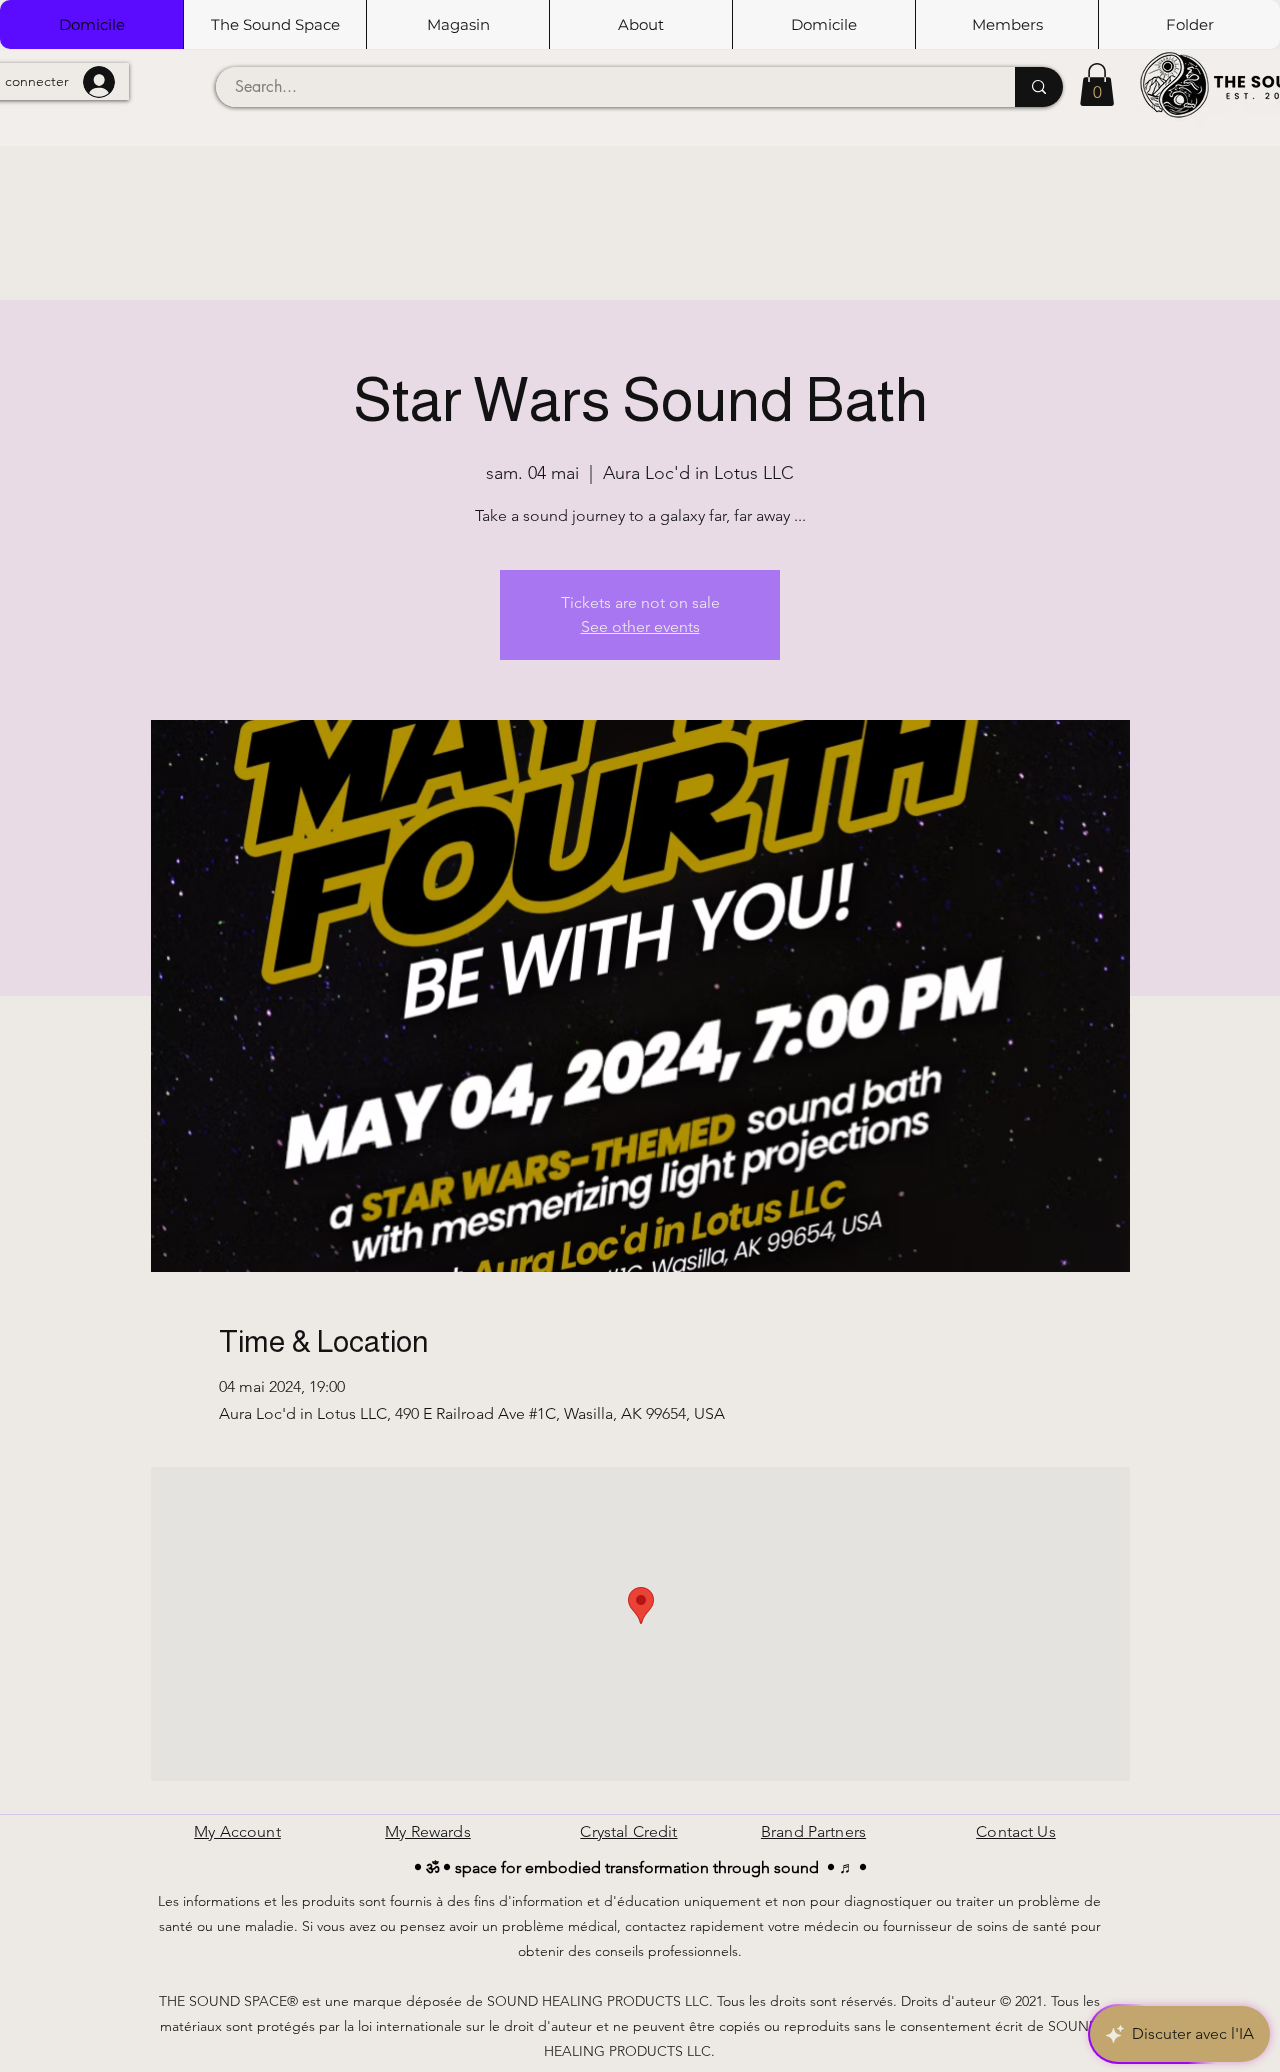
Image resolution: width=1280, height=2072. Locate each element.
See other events (640, 626)
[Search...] (1039, 87)
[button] (274, 24)
